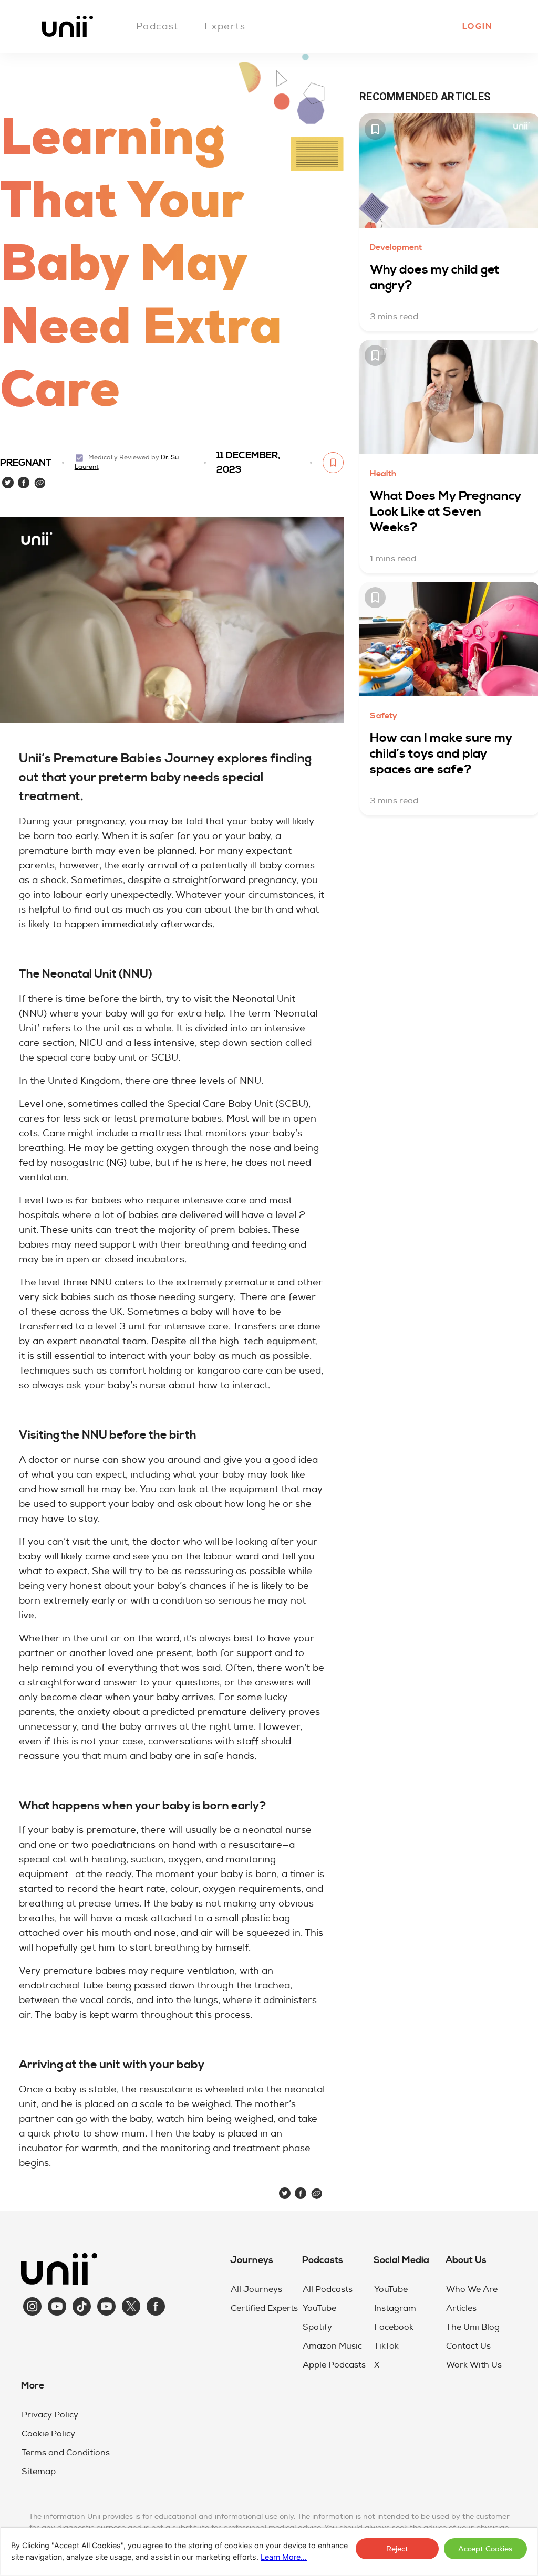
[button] (477, 26)
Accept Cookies (485, 2549)
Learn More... (284, 2557)
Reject (397, 2549)
